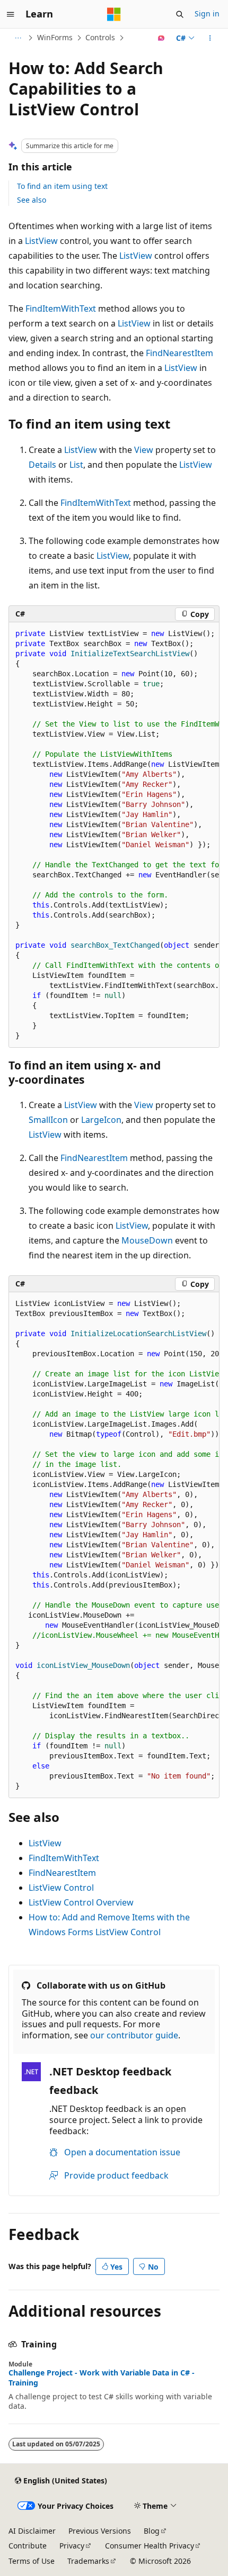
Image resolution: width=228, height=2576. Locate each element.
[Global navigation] (11, 14)
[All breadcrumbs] (18, 38)
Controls (100, 37)
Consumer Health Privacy (150, 2546)
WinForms (55, 37)
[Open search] (180, 14)
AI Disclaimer (32, 2531)
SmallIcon (48, 1120)
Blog (152, 2531)
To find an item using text (62, 186)
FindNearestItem (179, 353)
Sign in (207, 13)
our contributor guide (134, 2035)
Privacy (72, 2546)
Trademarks (88, 2561)
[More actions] (210, 38)
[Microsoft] (114, 14)
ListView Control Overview (81, 1902)
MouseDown (147, 1240)
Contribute (28, 2546)
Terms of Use (32, 2561)
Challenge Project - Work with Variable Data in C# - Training (102, 2378)
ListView (41, 241)
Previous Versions (100, 2531)
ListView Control (61, 1888)
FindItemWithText (61, 309)
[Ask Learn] (161, 38)
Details (42, 465)
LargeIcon (101, 1120)
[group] (114, 835)
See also (32, 200)
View (144, 450)
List (76, 465)
